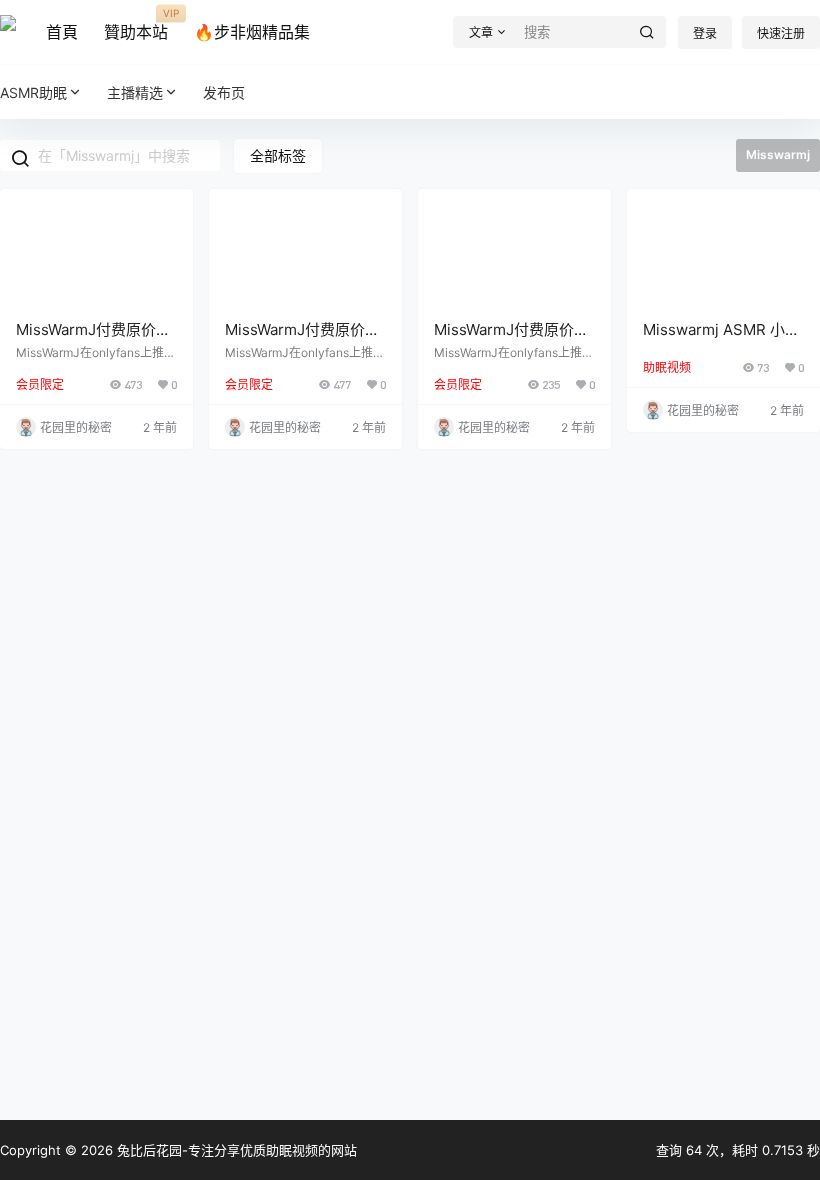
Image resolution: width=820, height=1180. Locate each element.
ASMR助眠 (33, 92)
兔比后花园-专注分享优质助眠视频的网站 (235, 1150)
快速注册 (781, 33)
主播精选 (135, 92)
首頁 (62, 32)
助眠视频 (667, 367)
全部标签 (278, 155)
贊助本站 (136, 25)
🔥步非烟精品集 (252, 32)
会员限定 (40, 384)
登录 (705, 33)
